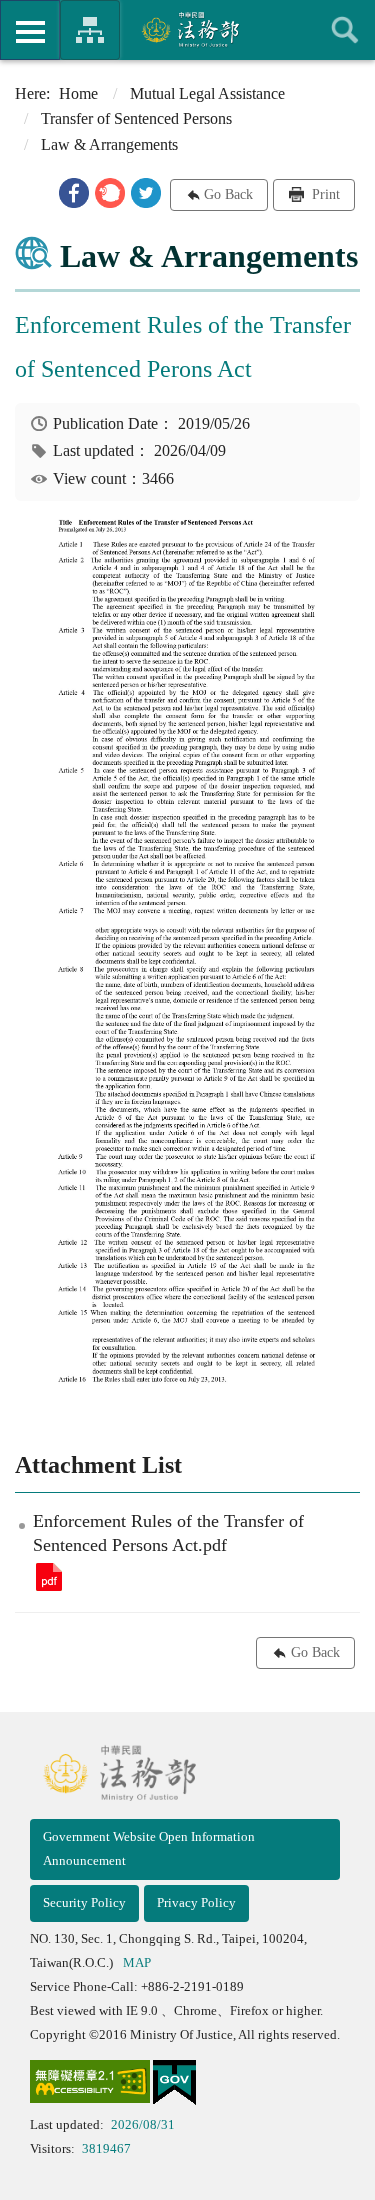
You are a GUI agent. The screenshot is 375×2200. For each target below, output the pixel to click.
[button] (74, 193)
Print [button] (324, 194)
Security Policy (84, 1902)
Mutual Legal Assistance (207, 93)
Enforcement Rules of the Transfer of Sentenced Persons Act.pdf (49, 1577)
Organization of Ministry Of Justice (90, 30)
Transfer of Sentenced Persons (136, 118)
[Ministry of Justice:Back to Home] (187, 29)
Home (78, 93)
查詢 (345, 30)
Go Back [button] (228, 194)
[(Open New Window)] (90, 2085)
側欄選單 (30, 30)
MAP (137, 1962)
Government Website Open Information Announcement (149, 1848)
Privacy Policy (196, 1902)
